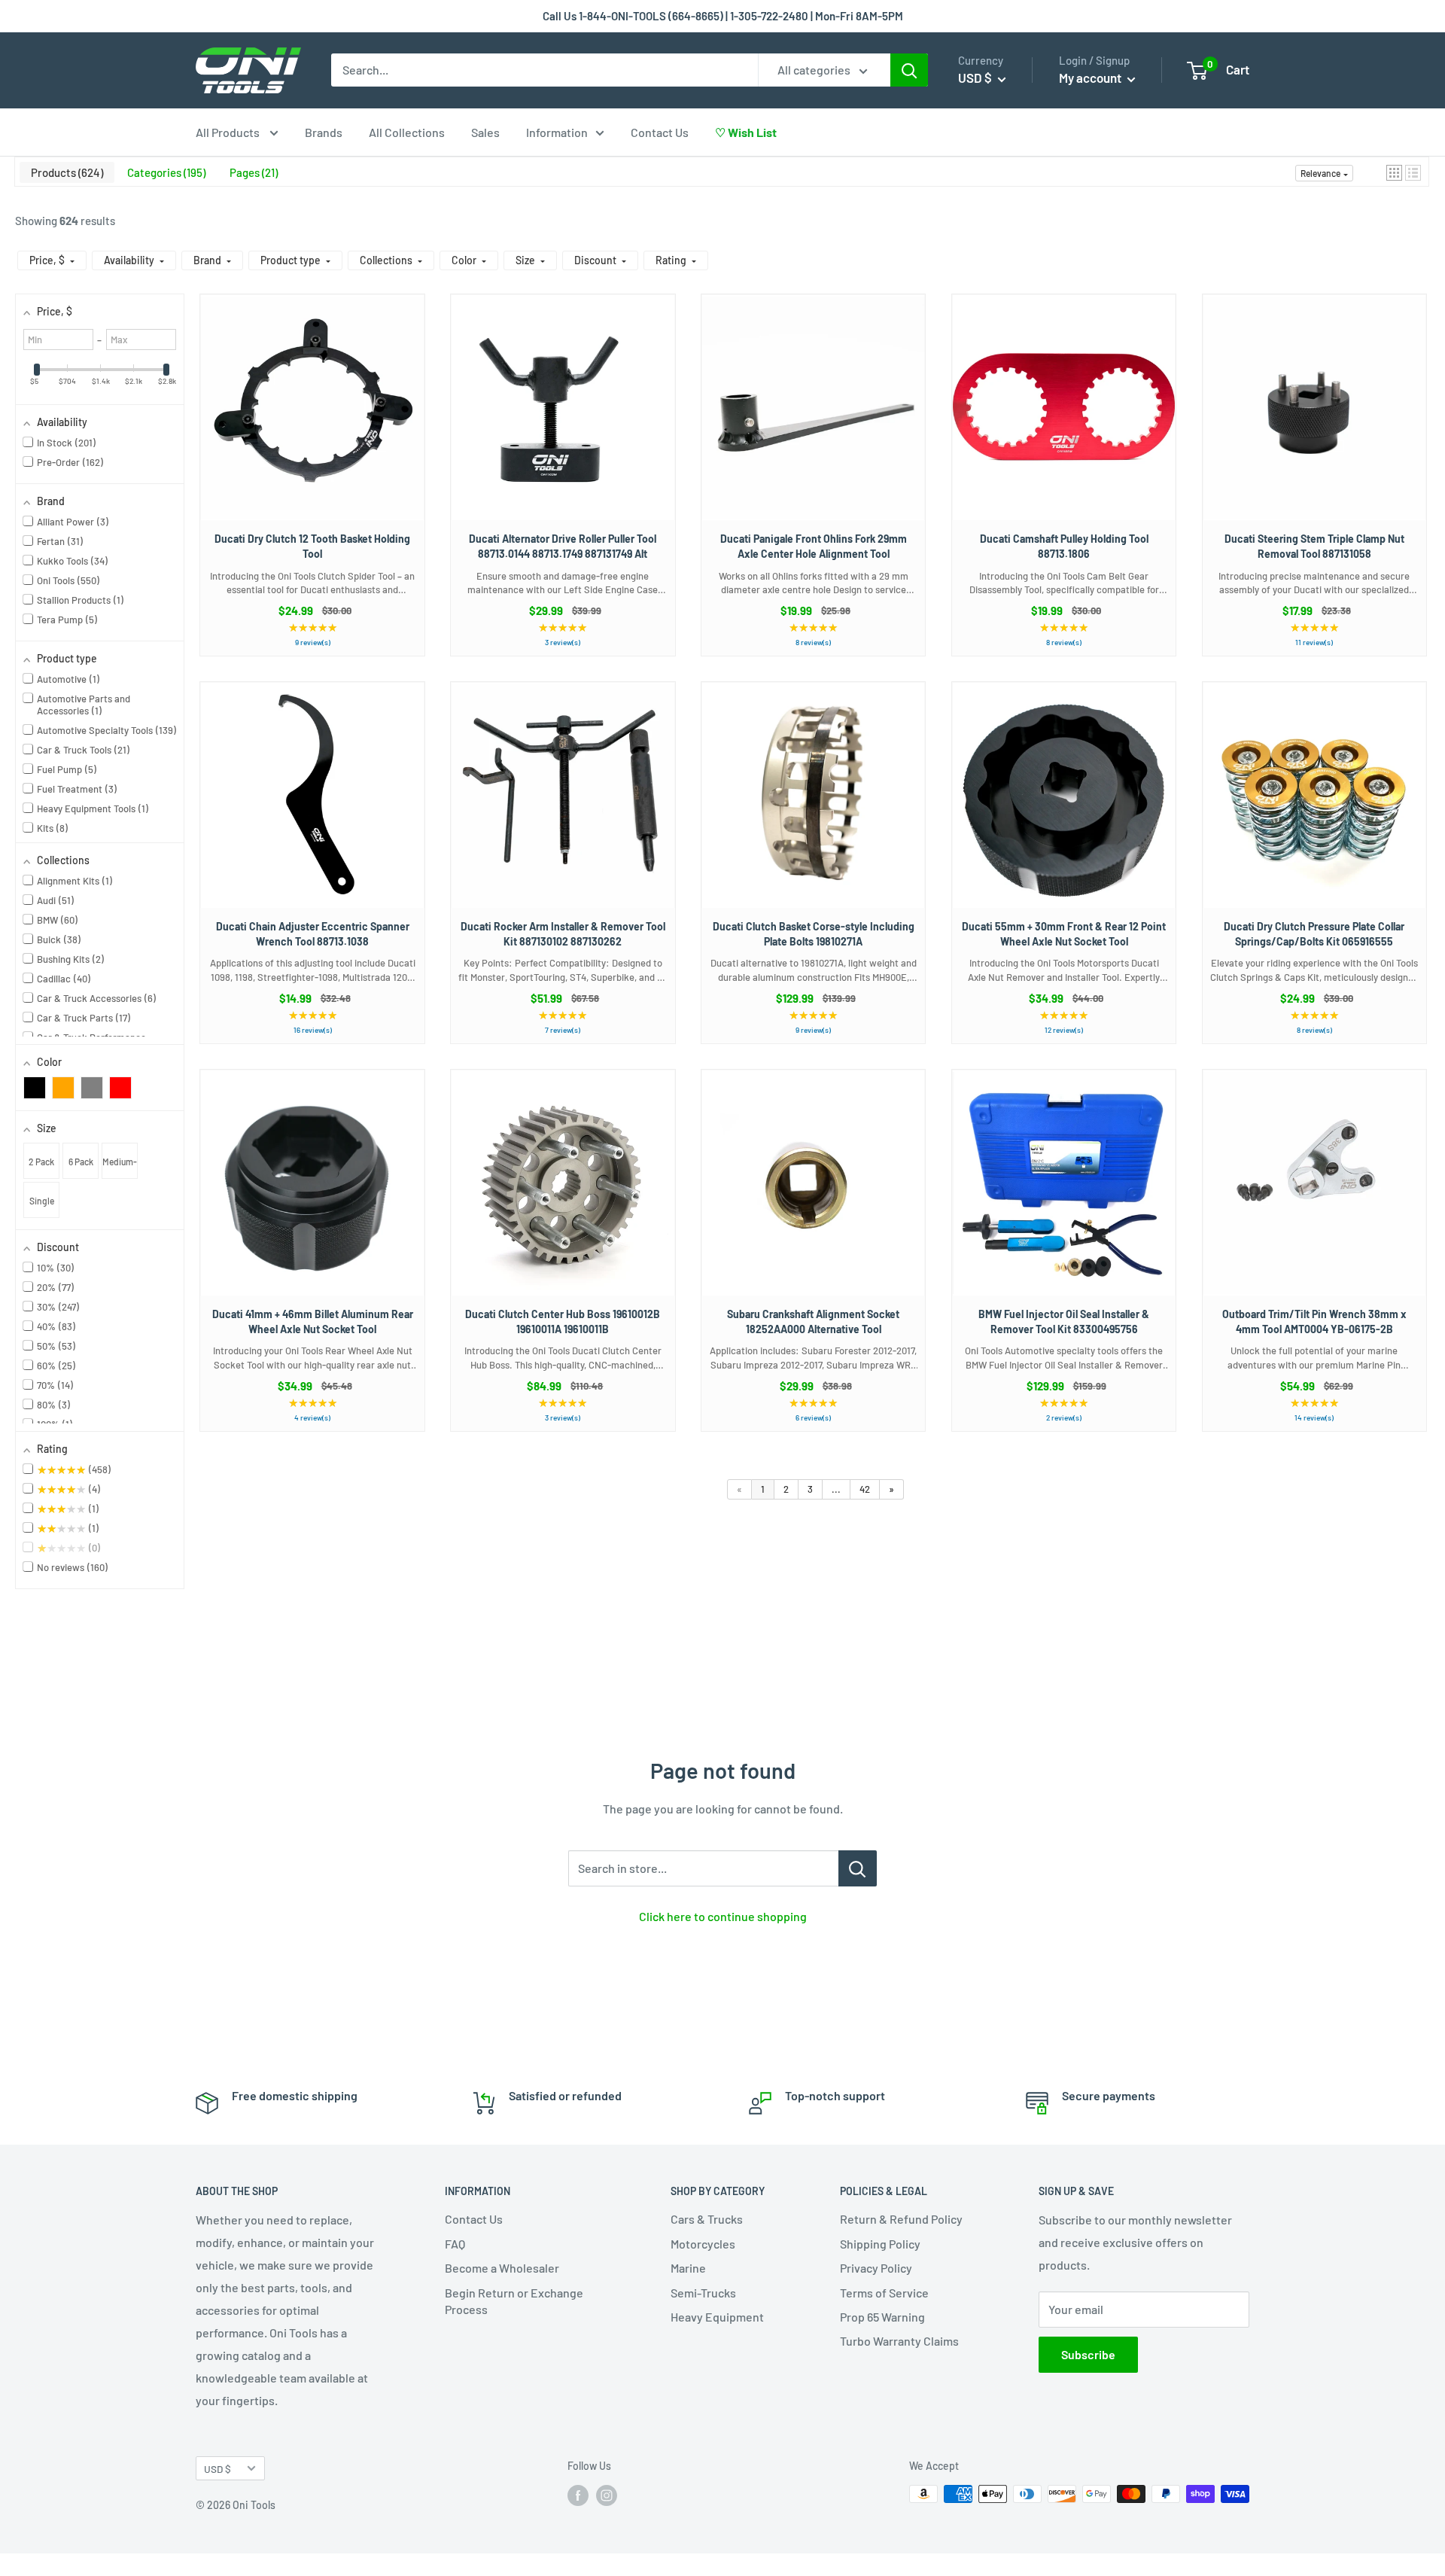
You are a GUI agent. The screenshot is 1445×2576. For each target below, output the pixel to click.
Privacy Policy (876, 2268)
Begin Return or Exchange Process (514, 2301)
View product (305, 422)
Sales (485, 132)
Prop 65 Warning (882, 2317)
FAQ (455, 2244)
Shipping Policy (880, 2244)
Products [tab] (65, 172)
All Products (229, 132)
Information (557, 132)
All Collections (407, 132)
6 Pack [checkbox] (81, 1162)
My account (1091, 78)
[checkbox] (35, 1088)
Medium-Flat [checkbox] (120, 1168)
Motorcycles (703, 2244)
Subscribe (1088, 2354)
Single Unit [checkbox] (42, 1207)
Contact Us (660, 132)
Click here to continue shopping (723, 1916)
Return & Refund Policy (901, 2219)
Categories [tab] (165, 172)
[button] (1394, 173)
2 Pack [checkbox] (41, 1162)
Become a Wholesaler (502, 2268)
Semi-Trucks (703, 2293)
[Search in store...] (858, 1868)
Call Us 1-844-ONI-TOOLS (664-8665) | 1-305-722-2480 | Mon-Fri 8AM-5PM (723, 16)
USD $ (218, 2469)
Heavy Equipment (717, 2317)
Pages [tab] (252, 172)
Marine (688, 2268)
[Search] (909, 70)
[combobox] (545, 70)
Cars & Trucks (707, 2219)
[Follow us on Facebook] (578, 2495)
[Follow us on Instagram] (607, 2495)
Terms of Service (884, 2293)
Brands (324, 132)
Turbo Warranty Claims (899, 2341)
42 (865, 1489)
